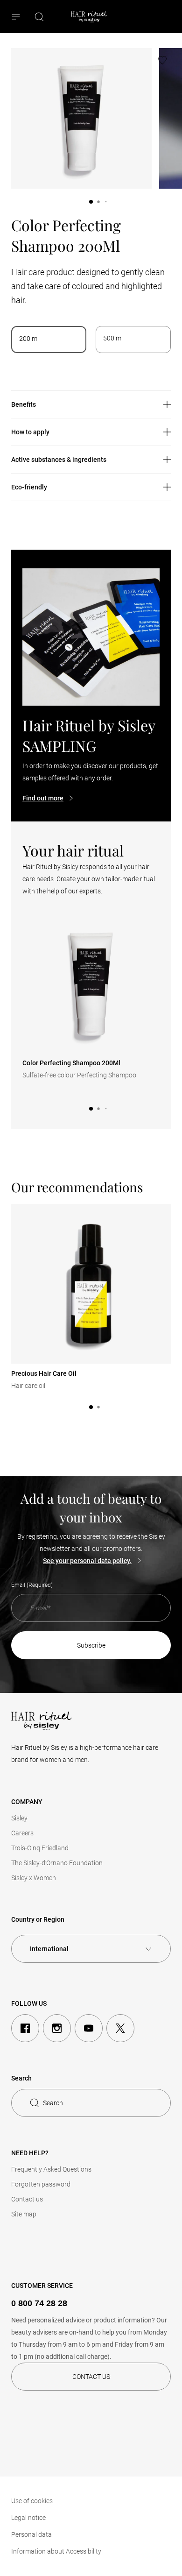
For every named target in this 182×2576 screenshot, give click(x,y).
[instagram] (57, 2028)
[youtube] (89, 2028)
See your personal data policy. (87, 1561)
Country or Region (38, 1919)
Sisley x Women (34, 1878)
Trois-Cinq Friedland (40, 1848)
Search (53, 2103)
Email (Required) (32, 1585)
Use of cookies (32, 2501)
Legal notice (28, 2518)
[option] (49, 340)
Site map (24, 2214)
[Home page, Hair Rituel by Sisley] (89, 17)
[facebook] (25, 2028)
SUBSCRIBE (91, 1645)
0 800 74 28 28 (39, 2303)
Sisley (19, 1818)
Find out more (43, 798)
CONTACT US (91, 2377)
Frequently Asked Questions (51, 2169)
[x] (120, 2028)
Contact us (27, 2199)
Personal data (31, 2534)
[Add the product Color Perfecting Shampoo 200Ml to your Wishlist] (162, 60)
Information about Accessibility (56, 2551)
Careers (22, 1833)
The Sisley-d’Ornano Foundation (57, 1863)
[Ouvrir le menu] (17, 17)
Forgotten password (41, 2184)
